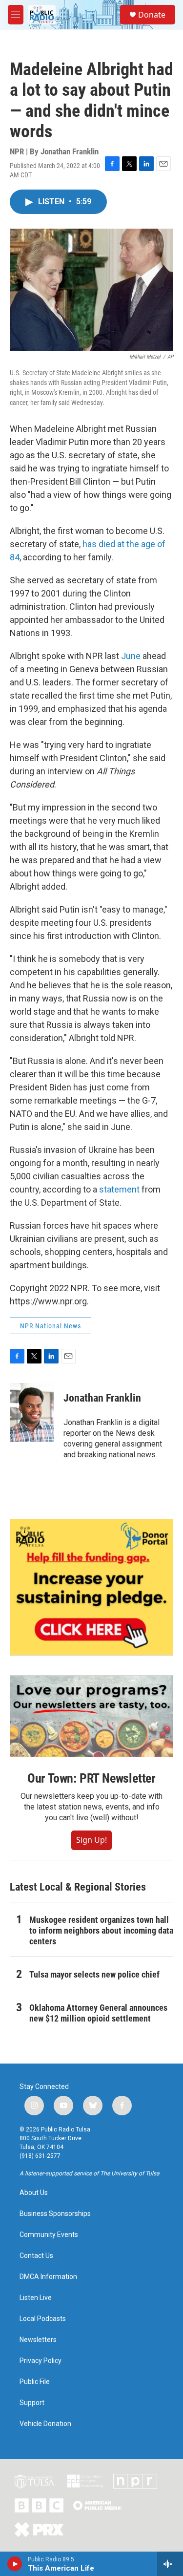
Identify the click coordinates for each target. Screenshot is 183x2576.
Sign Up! (91, 1840)
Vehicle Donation (45, 2424)
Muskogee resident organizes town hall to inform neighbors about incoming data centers (101, 1930)
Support (32, 2403)
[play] (15, 2564)
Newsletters (38, 2340)
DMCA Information (48, 2277)
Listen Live (36, 2298)
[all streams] (170, 2564)
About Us (34, 2193)
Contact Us (36, 2256)
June (132, 656)
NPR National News (51, 1326)
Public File (35, 2382)
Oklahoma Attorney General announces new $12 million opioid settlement (98, 2013)
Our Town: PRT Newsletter (91, 1778)
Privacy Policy (41, 2361)
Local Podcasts (43, 2319)
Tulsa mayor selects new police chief (94, 1974)
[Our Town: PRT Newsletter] (91, 1716)
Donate (152, 15)
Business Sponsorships (55, 2214)
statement (120, 1189)
